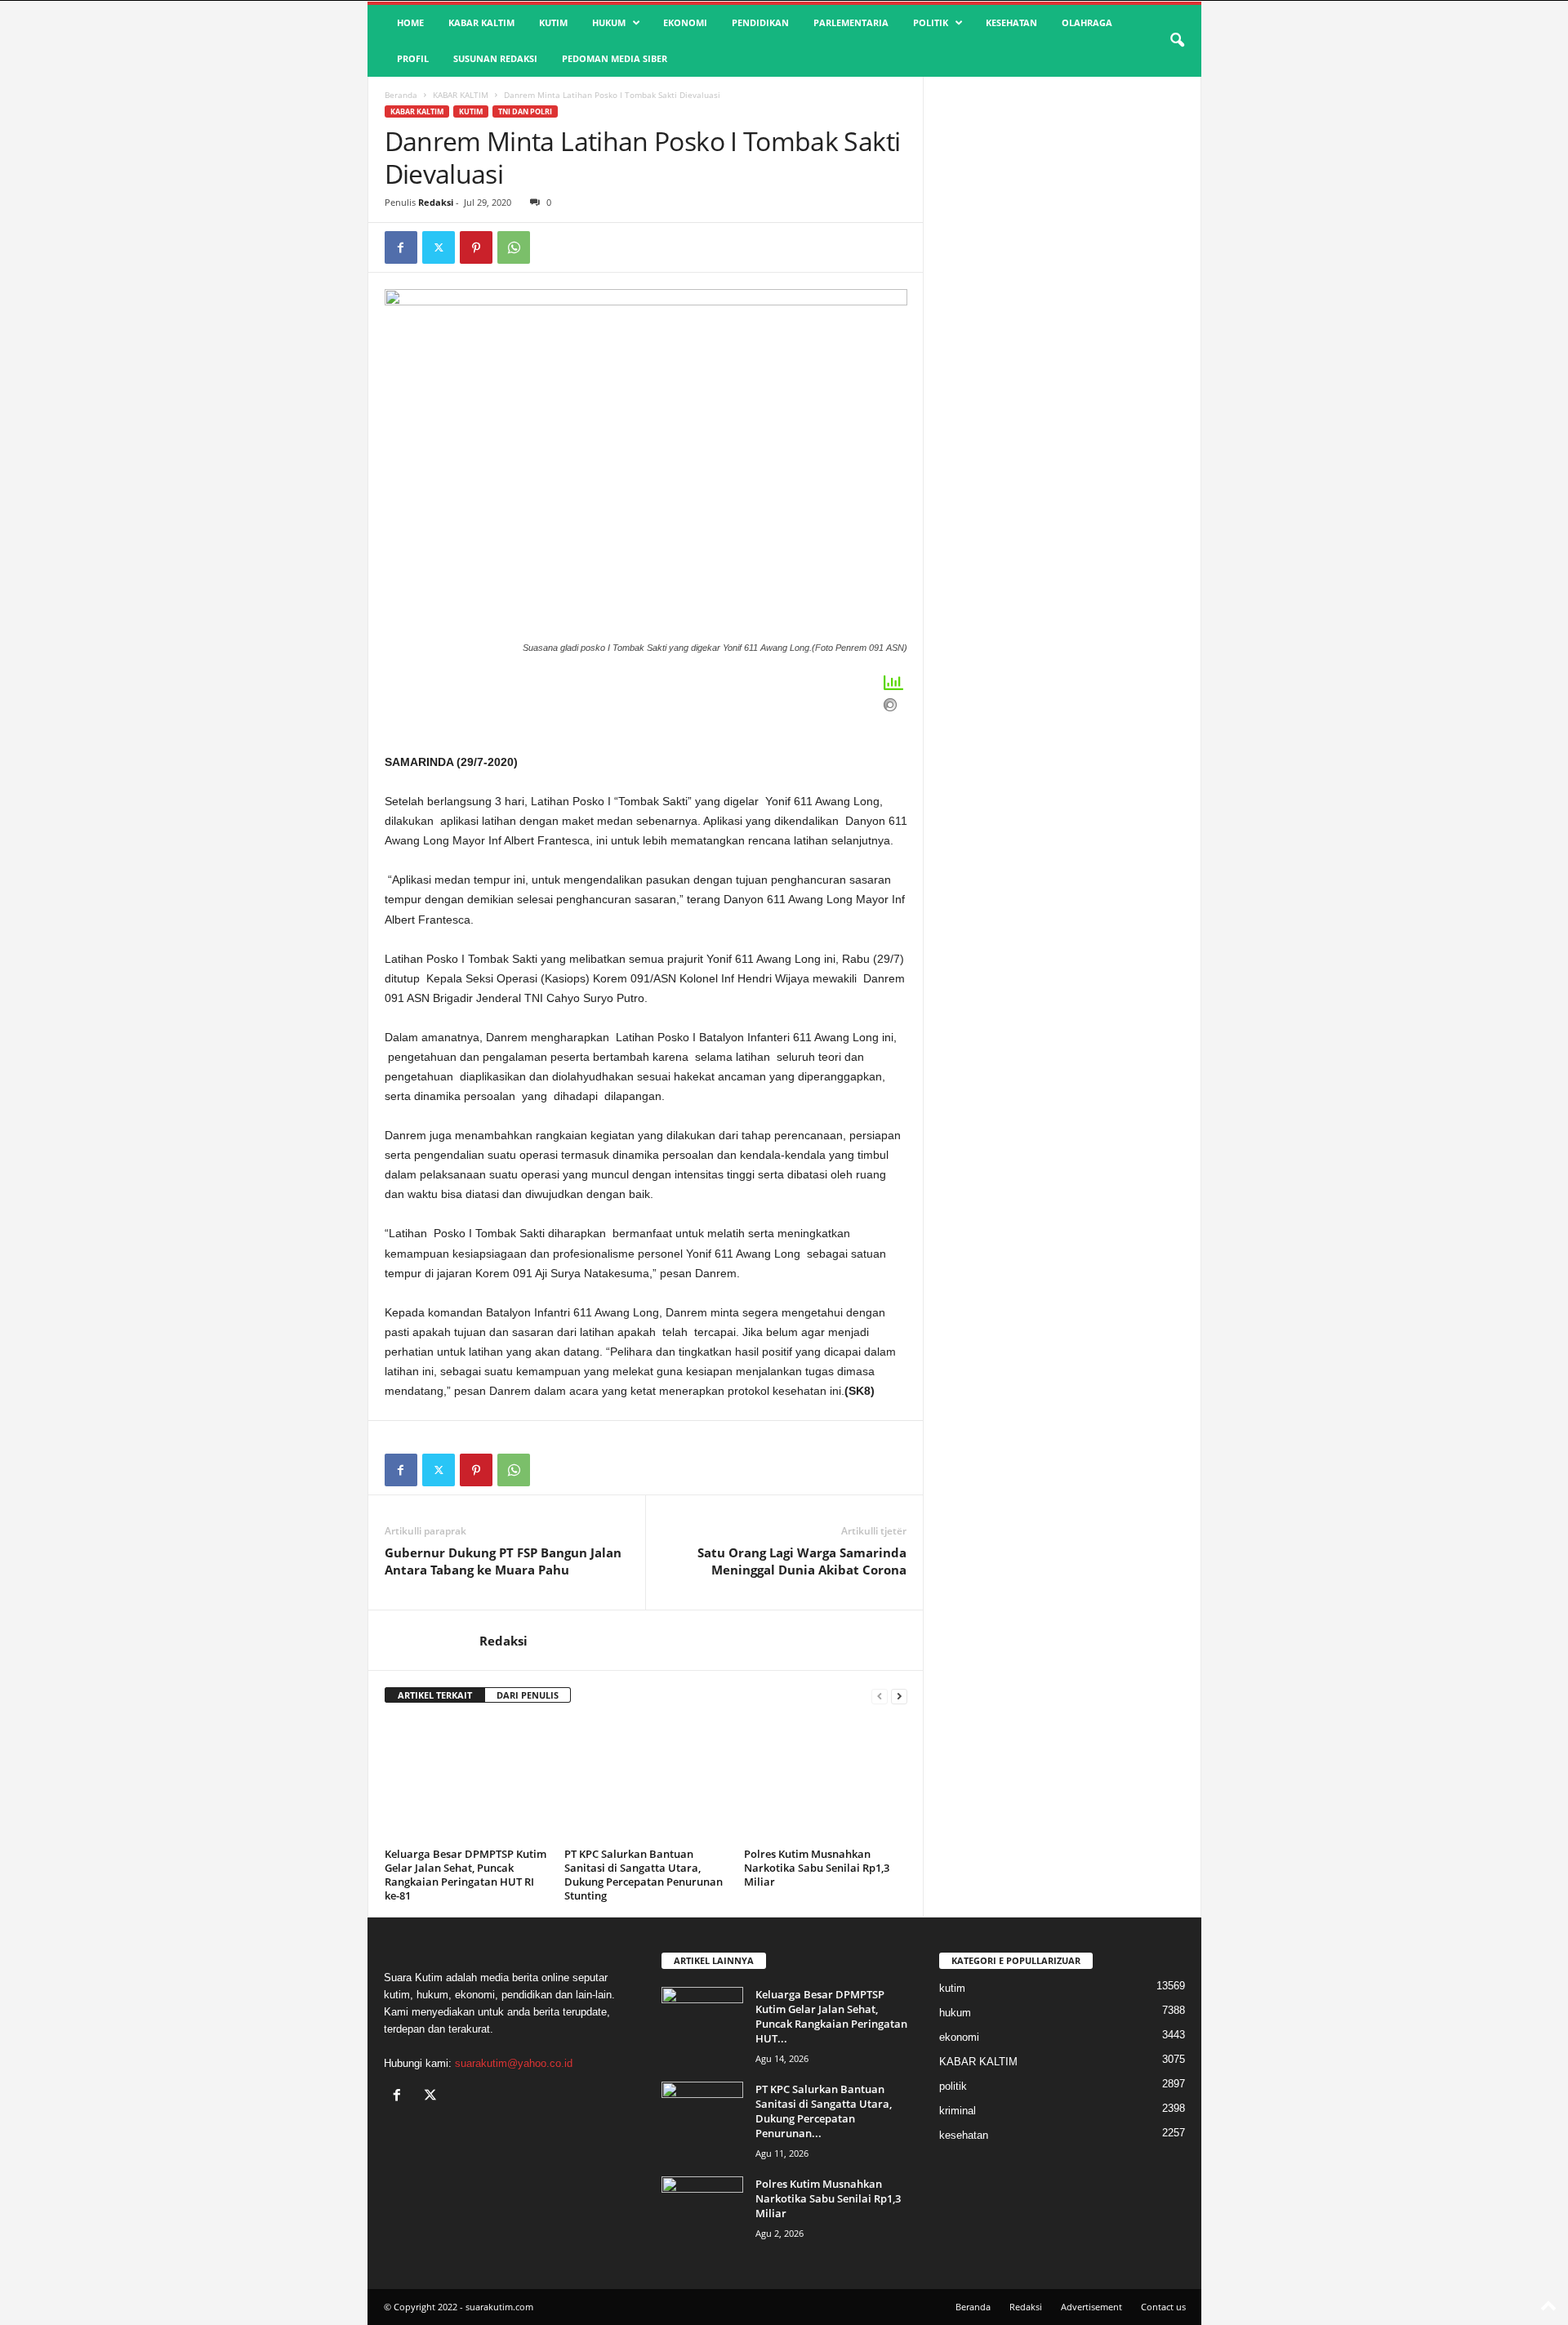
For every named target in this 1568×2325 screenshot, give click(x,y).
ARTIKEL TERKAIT (435, 1695)
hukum (609, 22)
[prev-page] (880, 1696)
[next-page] (899, 1696)
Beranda (401, 95)
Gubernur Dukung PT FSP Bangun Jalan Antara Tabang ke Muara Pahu (503, 1561)
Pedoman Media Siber (615, 58)
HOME (410, 22)
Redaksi (436, 202)
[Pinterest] (476, 247)
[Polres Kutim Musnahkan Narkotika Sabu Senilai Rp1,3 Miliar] (826, 1781)
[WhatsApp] (514, 247)
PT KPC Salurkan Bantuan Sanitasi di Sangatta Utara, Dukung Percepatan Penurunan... (824, 2111)
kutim (553, 22)
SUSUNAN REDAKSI (495, 58)
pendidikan (760, 22)
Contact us (1163, 2307)
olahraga (1087, 22)
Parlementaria (851, 22)
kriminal (958, 2111)
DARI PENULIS (528, 1695)
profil (413, 58)
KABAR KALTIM (481, 22)
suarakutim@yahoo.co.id (514, 2063)
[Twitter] (439, 247)
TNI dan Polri (525, 111)
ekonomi (685, 22)
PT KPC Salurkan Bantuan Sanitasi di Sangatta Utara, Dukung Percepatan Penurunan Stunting (644, 1875)
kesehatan (1011, 22)
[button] (1177, 41)
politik (931, 22)
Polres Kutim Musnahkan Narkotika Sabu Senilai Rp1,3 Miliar (817, 1868)
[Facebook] (401, 247)
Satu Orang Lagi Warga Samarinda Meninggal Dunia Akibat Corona (802, 1561)
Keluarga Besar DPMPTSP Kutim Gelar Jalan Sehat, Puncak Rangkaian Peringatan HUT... (831, 2016)
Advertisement (1091, 2307)
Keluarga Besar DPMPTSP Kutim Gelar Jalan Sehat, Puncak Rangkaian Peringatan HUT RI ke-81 (465, 1875)
